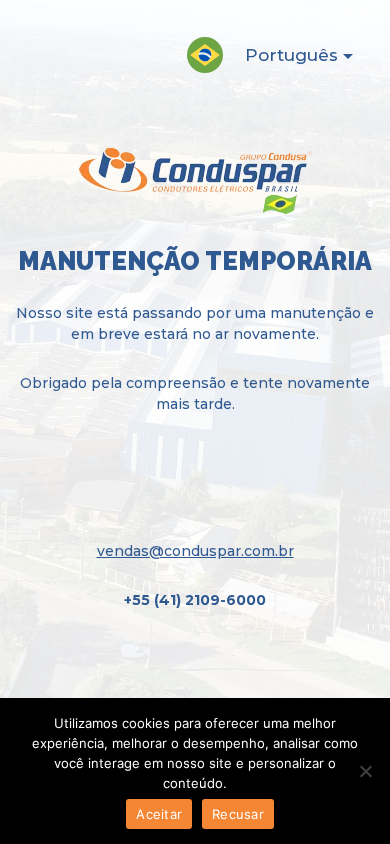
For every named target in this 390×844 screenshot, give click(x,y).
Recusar (238, 814)
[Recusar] (365, 771)
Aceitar (159, 814)
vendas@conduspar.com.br (195, 551)
